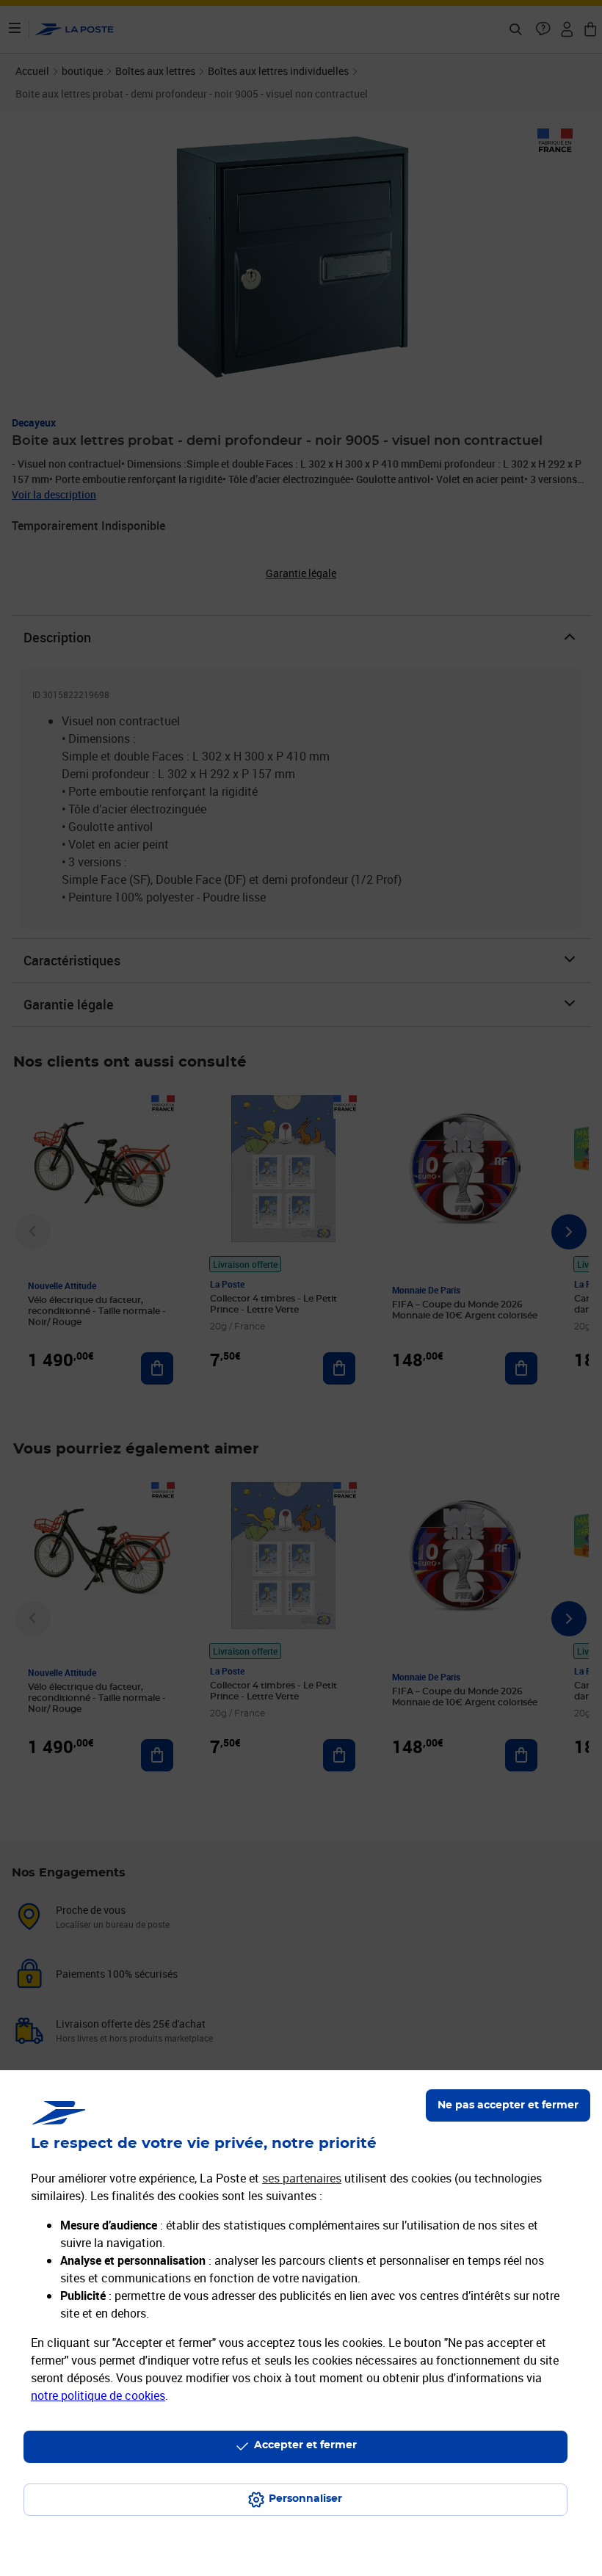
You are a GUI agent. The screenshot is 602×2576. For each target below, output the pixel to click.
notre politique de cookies (98, 2395)
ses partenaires (302, 2178)
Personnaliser (305, 2499)
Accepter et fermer (305, 2445)
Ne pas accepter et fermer (508, 2105)
